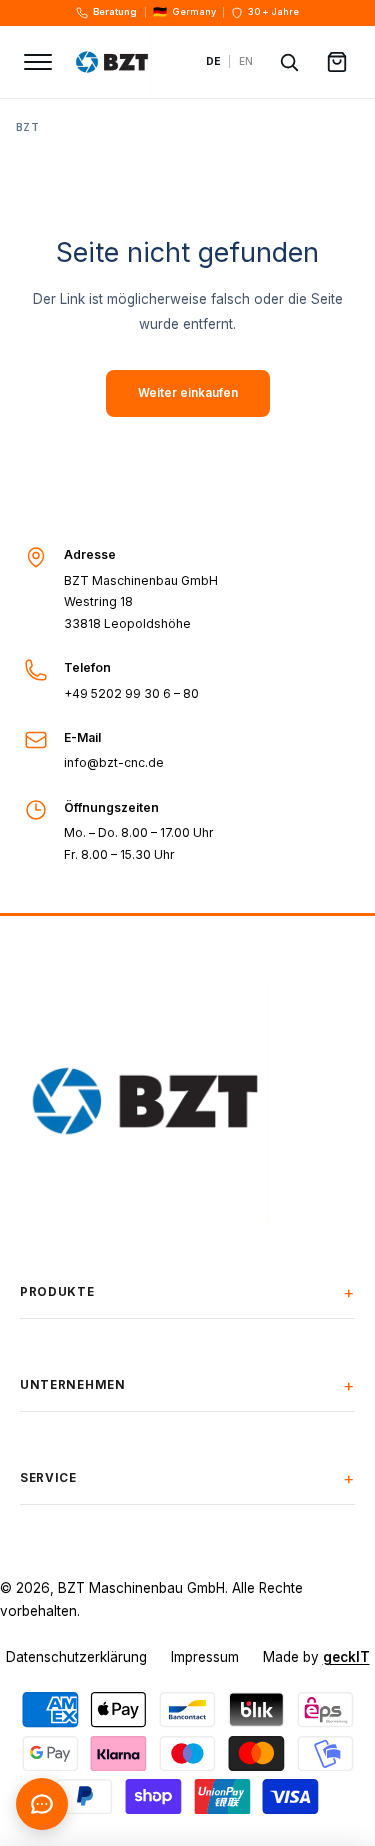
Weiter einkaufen (188, 393)
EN (246, 61)
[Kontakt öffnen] (42, 1804)
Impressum (205, 1657)
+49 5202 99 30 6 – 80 (131, 693)
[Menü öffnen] (38, 62)
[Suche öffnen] (289, 62)
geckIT (346, 1657)
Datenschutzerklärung (76, 1657)
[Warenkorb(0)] (337, 62)
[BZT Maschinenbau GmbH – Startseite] (130, 62)
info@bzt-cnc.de (114, 762)
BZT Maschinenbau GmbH (141, 1588)
